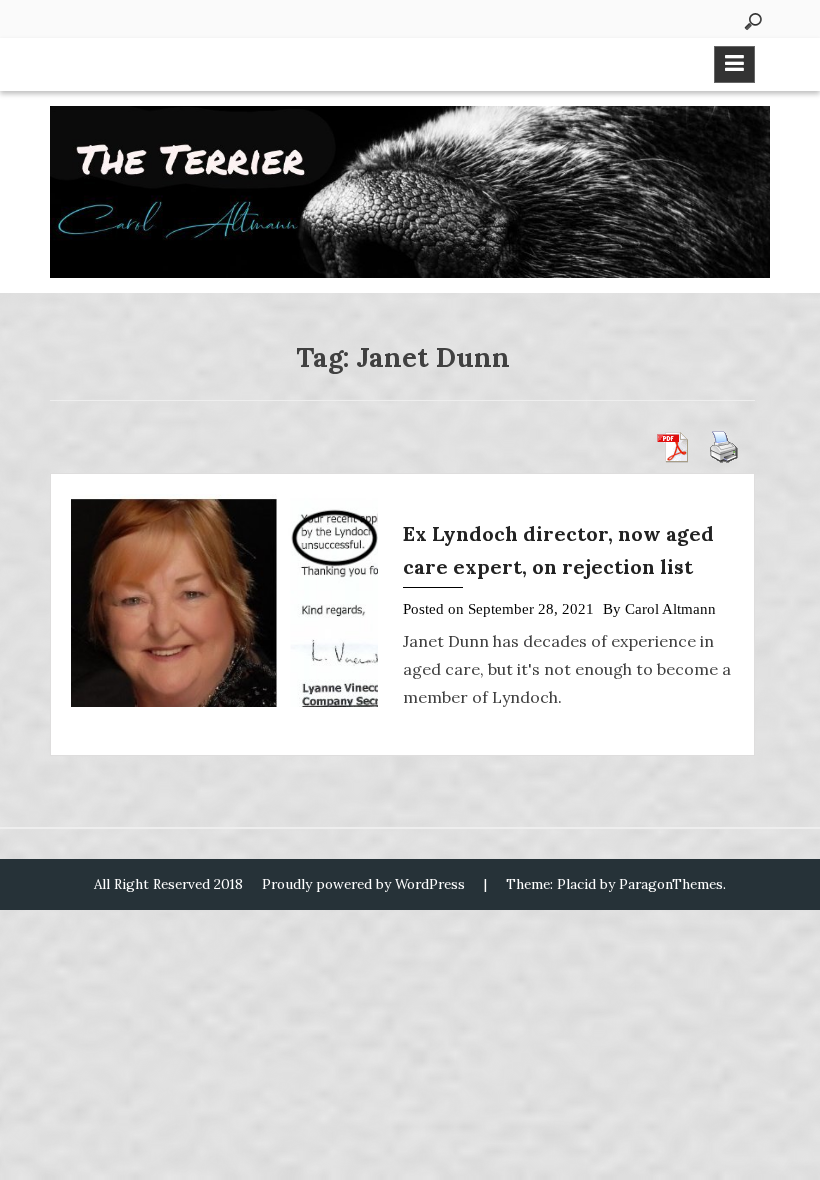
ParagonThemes (671, 884)
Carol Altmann (670, 609)
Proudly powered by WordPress (363, 884)
